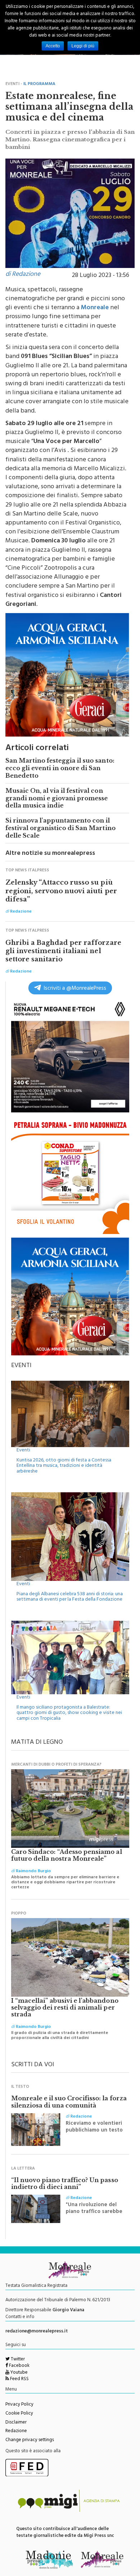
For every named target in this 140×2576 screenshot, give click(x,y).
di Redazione (23, 275)
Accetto (53, 46)
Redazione (16, 2431)
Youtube (18, 2373)
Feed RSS (19, 2379)
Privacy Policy (19, 2405)
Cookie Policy (19, 2414)
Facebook (19, 2366)
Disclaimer (16, 2423)
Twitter (17, 2360)
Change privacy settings (30, 2440)
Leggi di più (83, 46)
